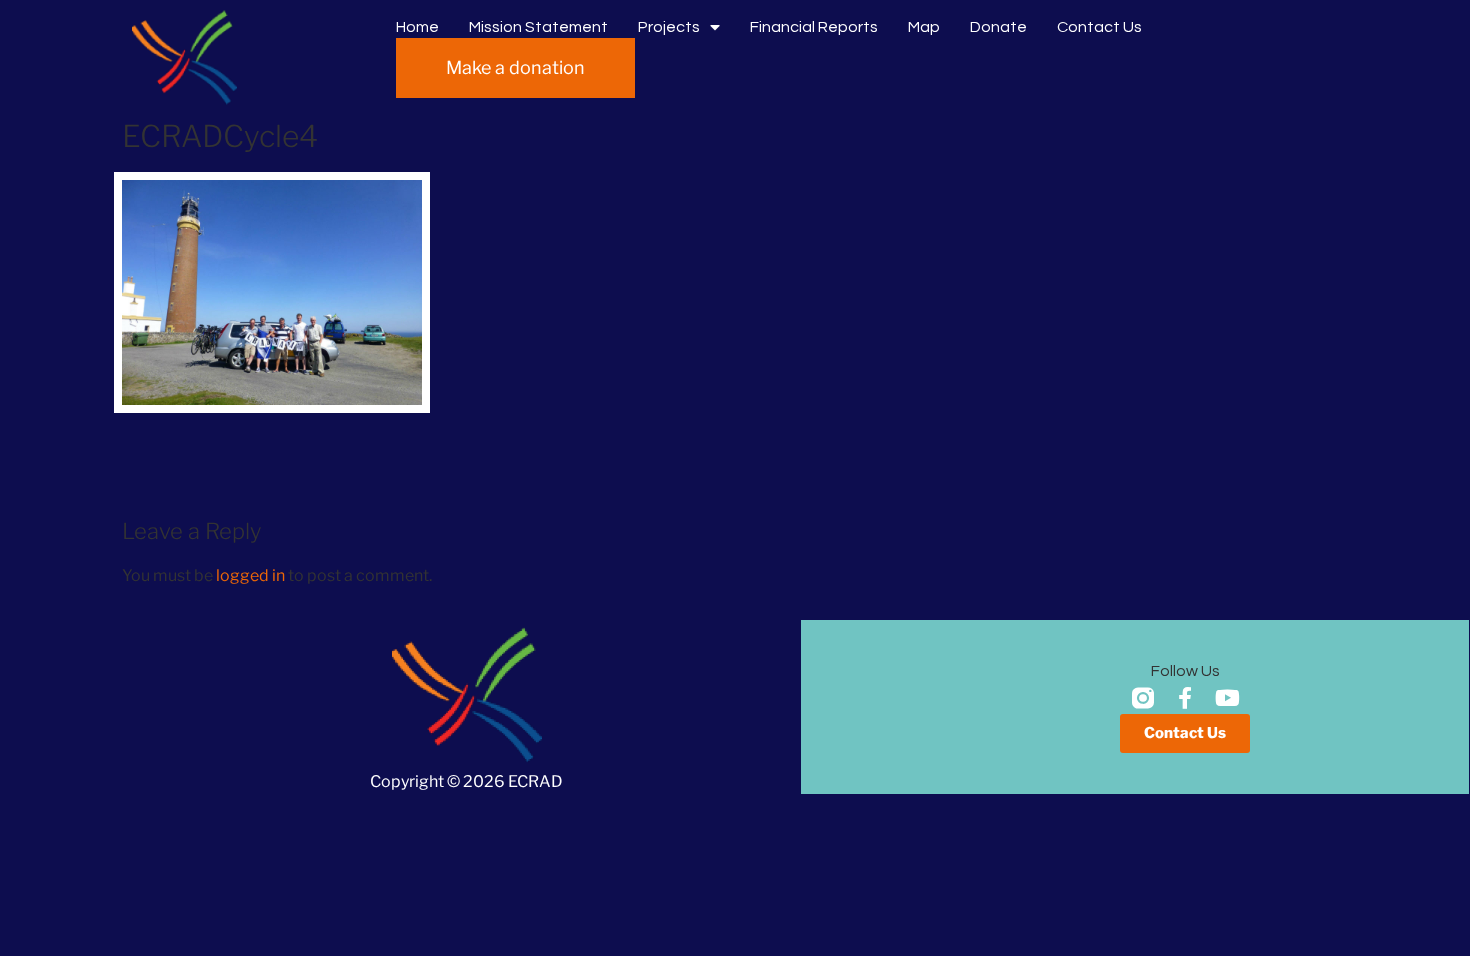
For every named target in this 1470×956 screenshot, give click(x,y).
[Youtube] (1227, 698)
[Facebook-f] (1185, 698)
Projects (669, 27)
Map (924, 27)
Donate (998, 27)
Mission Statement (538, 27)
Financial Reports (814, 27)
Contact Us (1099, 27)
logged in (250, 575)
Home (417, 27)
